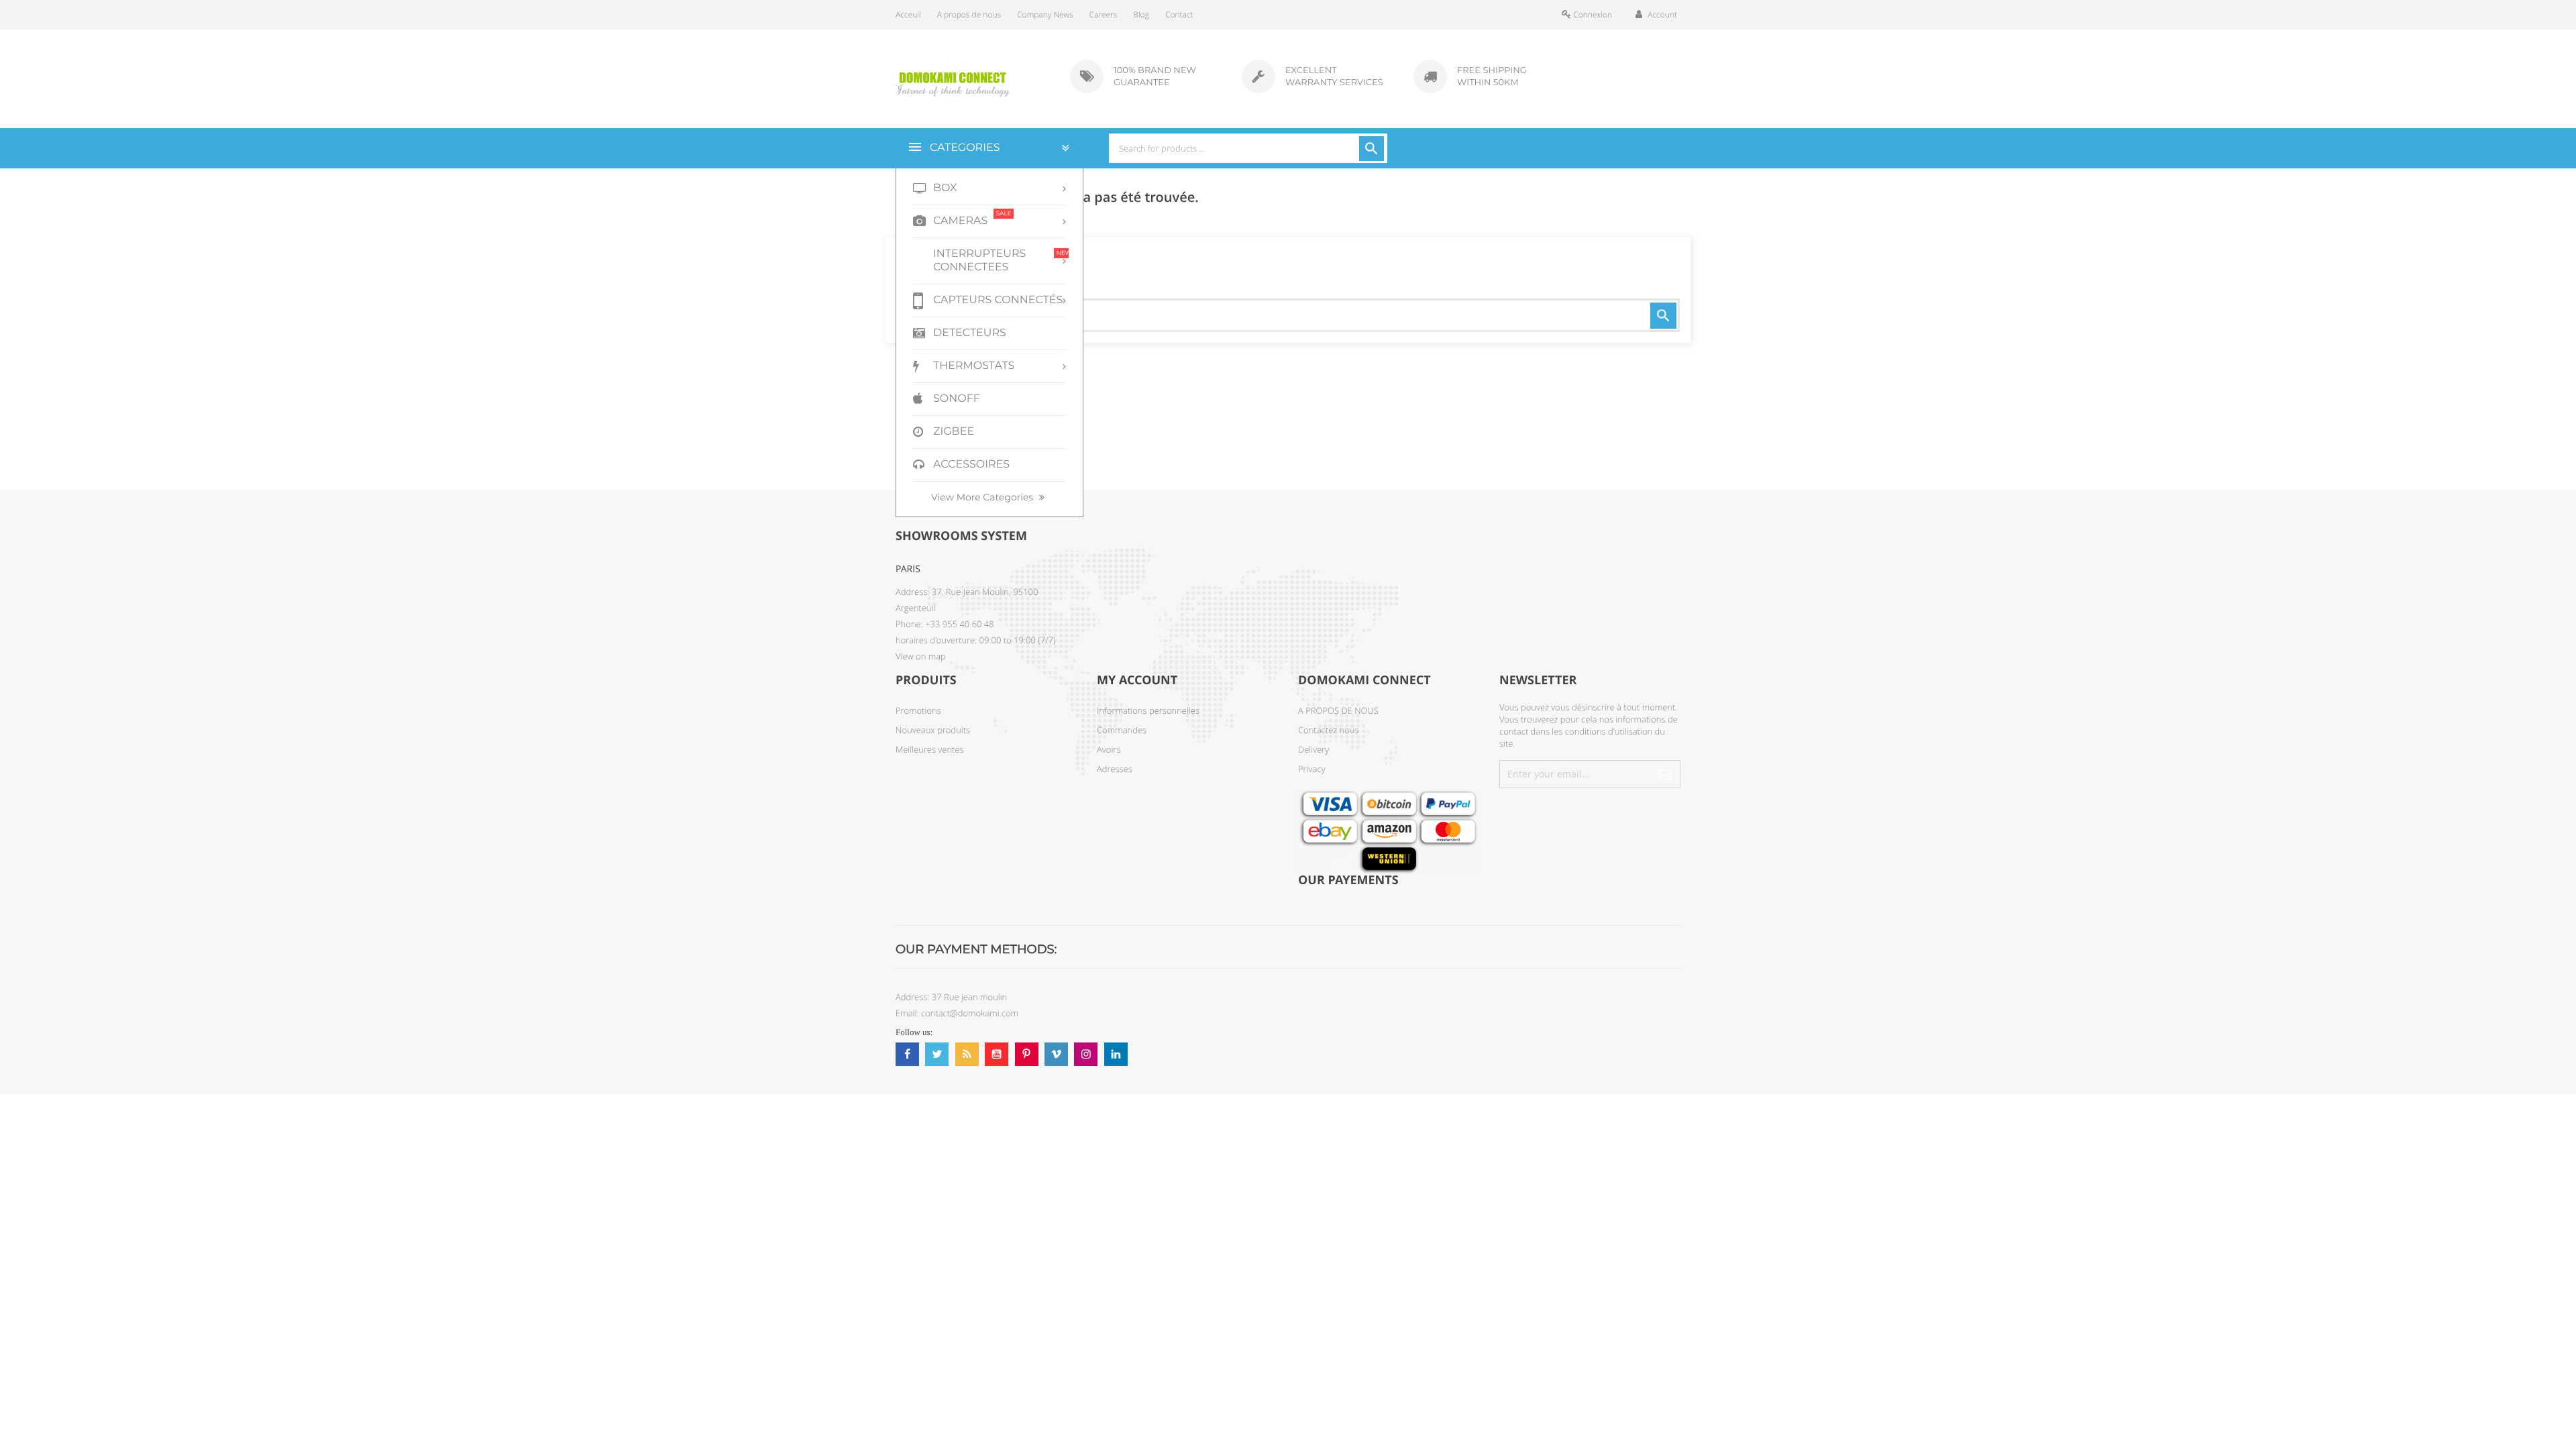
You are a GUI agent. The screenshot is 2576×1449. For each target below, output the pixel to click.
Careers (1104, 14)
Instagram (1086, 1054)
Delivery (1313, 749)
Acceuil (908, 14)
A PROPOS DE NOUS (1338, 710)
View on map (921, 656)
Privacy (1312, 769)
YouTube (997, 1054)
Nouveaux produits (933, 730)
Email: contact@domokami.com (957, 1013)
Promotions (918, 710)
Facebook (907, 1054)
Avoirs (1109, 749)
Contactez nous (1329, 730)
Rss (967, 1054)
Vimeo (1056, 1054)
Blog (1141, 14)
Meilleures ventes (930, 749)
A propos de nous (969, 14)
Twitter (937, 1054)
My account (1137, 680)
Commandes (1122, 730)
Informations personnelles (1148, 710)
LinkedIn (1116, 1054)
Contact (1179, 14)
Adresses (1115, 769)
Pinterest (1027, 1054)
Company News (1045, 14)
